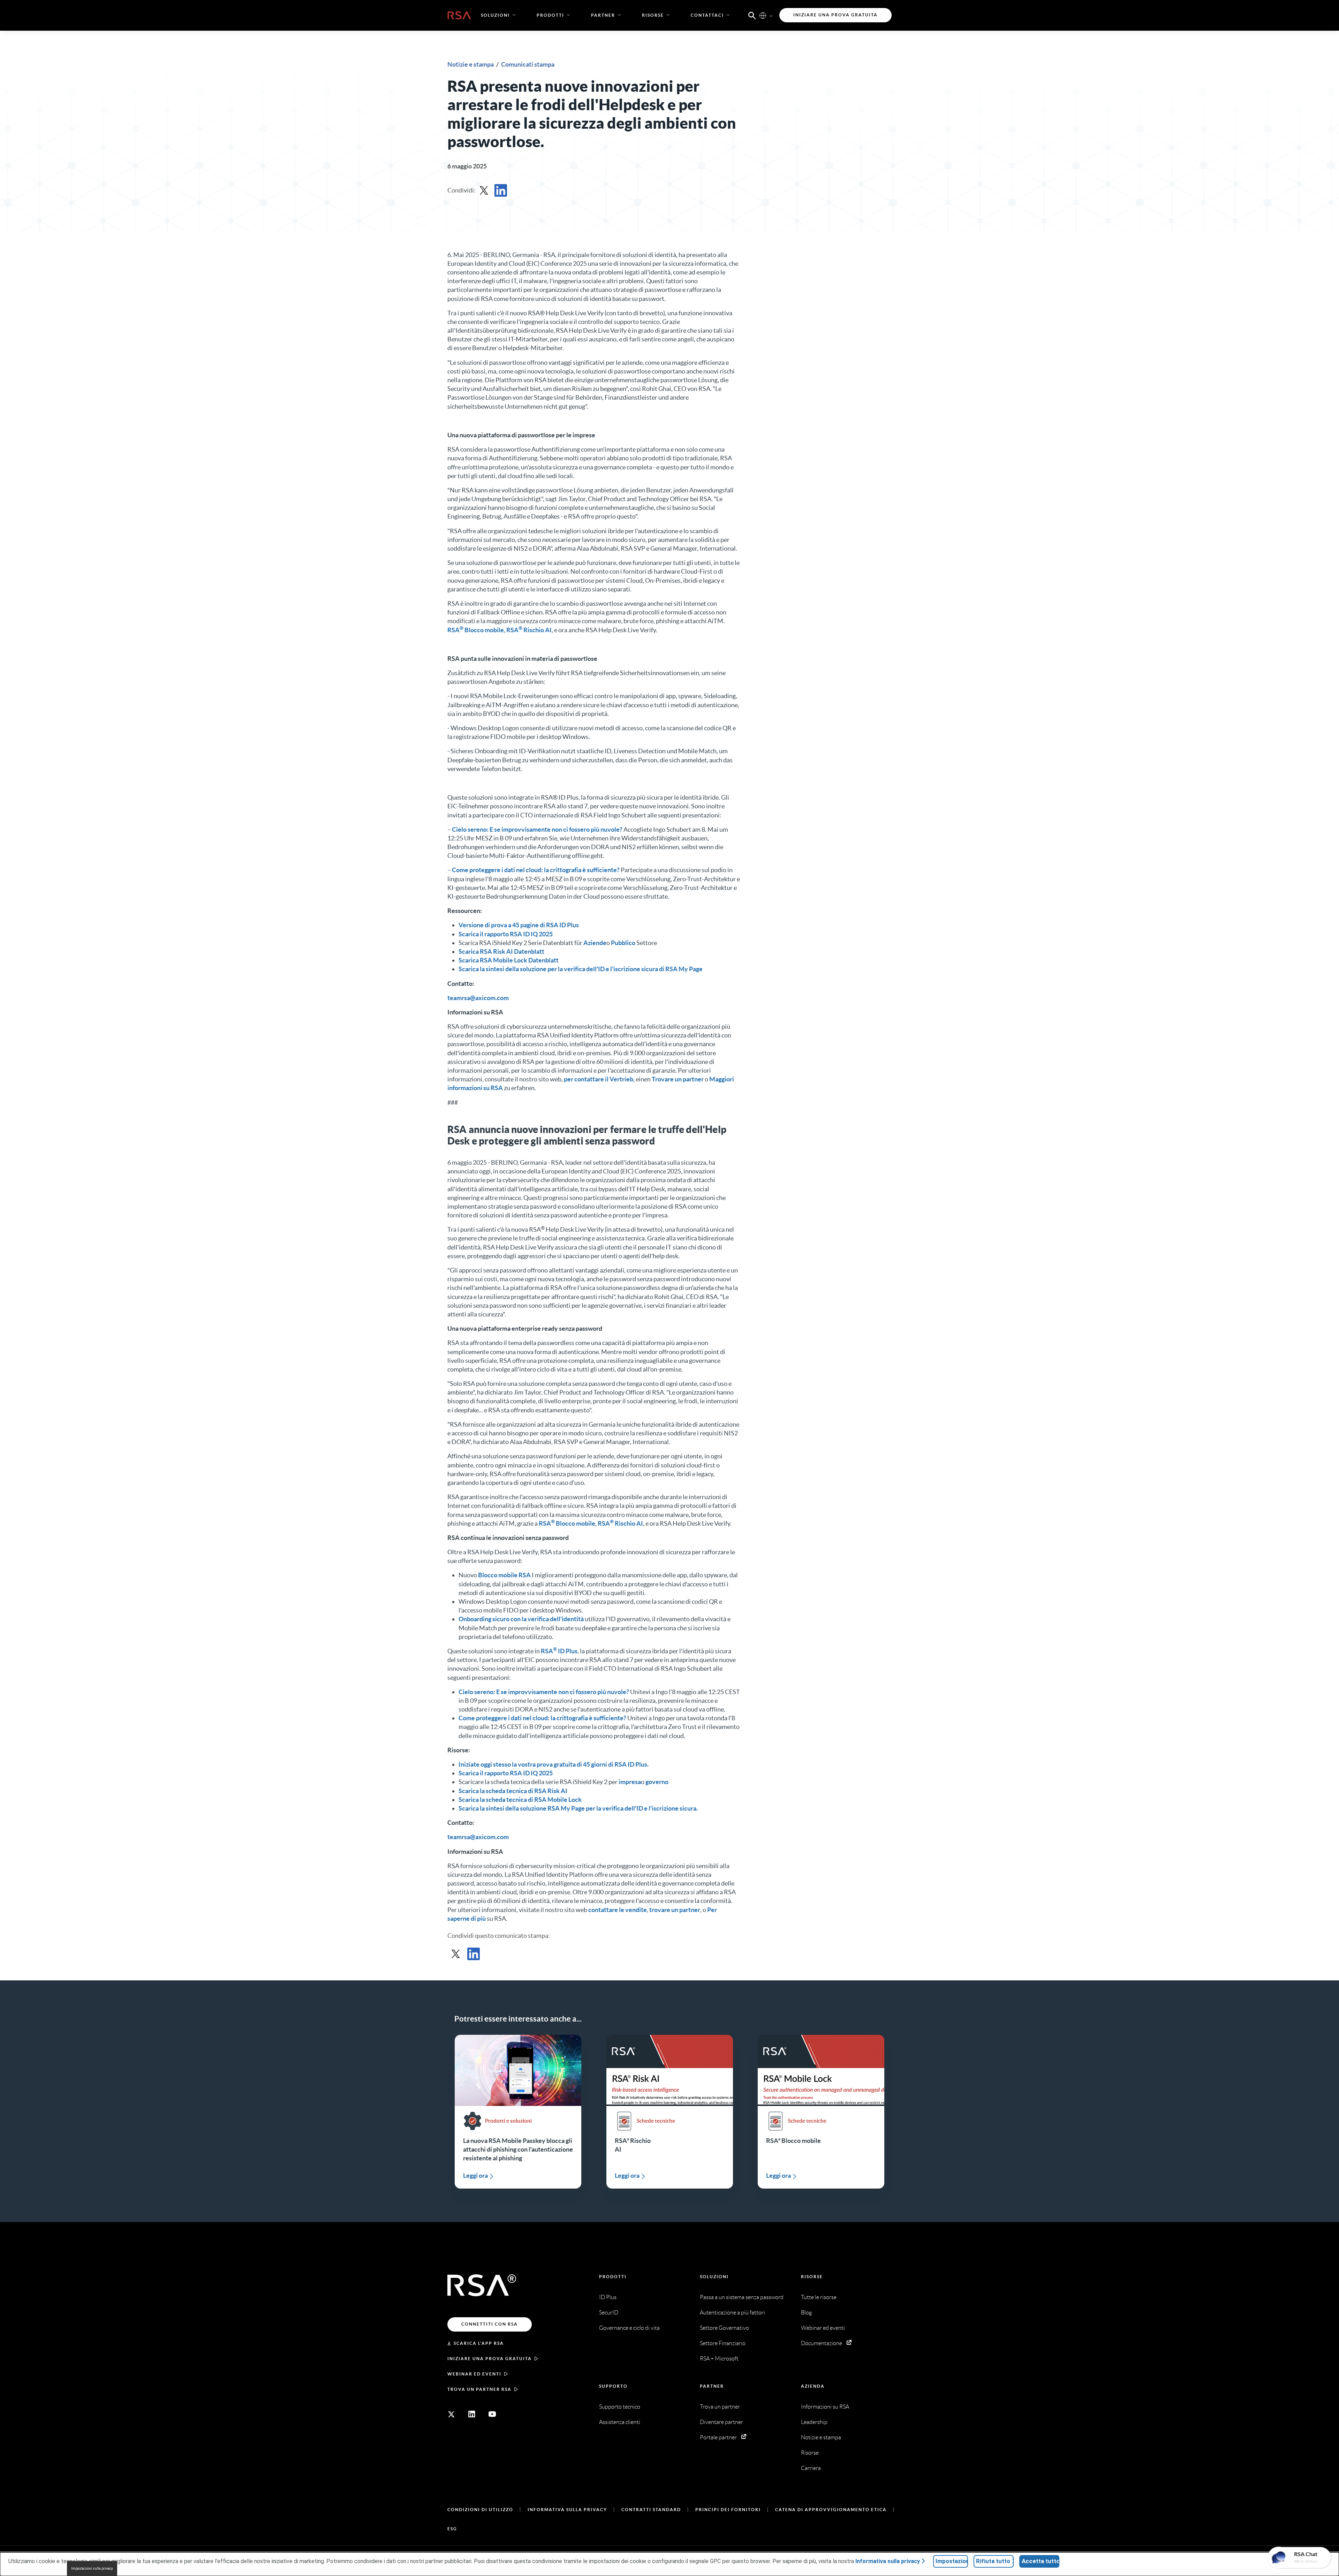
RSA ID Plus (559, 1651)
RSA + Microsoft (719, 2359)
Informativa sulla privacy (567, 2510)
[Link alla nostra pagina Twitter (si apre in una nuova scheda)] (451, 2414)
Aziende (595, 943)
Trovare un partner (678, 1079)
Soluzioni (714, 2277)
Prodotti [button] (550, 15)
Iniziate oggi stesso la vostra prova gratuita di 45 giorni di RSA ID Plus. (554, 1764)
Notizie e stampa (471, 64)
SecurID (609, 2313)
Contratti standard (651, 2510)
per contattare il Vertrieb (599, 1079)
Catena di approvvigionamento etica (831, 2510)
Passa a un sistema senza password (742, 2297)
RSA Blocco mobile (476, 630)
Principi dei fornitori (728, 2510)
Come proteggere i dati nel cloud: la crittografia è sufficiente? (536, 870)
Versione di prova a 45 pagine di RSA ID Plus (519, 925)
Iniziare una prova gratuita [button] (835, 15)
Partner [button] (603, 15)
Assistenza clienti (620, 2422)
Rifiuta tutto (993, 2561)
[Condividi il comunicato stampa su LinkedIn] (501, 190)
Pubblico (623, 943)
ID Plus (608, 2297)
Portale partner (718, 2437)
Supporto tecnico (620, 2407)
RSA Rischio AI (529, 630)
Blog (806, 2313)
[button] (752, 15)
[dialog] (669, 2564)
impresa (630, 1782)
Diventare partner (721, 2422)
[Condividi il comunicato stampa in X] (484, 190)
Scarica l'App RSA (479, 2343)
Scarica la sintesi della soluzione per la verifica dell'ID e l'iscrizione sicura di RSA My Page (581, 969)
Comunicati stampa (528, 64)
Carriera (811, 2468)
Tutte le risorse (819, 2297)
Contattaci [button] (707, 15)
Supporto (613, 2386)
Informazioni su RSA (825, 2407)
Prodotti (613, 2277)
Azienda (813, 2386)
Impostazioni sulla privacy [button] (92, 2569)
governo (657, 1782)
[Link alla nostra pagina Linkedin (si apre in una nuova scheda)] (472, 2414)
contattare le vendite (618, 1910)
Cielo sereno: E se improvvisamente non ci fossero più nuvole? (537, 829)
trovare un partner (675, 1910)
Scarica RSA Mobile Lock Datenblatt (509, 960)
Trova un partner (720, 2407)
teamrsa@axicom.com (478, 998)
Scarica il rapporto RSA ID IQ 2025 (506, 934)
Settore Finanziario (723, 2343)
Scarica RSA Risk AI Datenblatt (501, 951)
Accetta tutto (1041, 2561)
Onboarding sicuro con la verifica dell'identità (521, 1619)
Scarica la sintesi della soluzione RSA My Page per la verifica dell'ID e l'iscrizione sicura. (578, 1808)
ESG (452, 2529)
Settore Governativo (724, 2328)
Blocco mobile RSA (504, 1575)
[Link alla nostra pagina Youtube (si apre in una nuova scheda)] (492, 2414)
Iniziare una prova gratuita (490, 2359)
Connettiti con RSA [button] (490, 2324)
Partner (712, 2386)
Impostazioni (952, 2561)
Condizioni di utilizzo (480, 2510)
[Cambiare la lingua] (763, 15)
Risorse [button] (653, 15)
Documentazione (822, 2343)
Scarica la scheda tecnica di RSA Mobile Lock (520, 1800)
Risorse (812, 2277)
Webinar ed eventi (474, 2374)
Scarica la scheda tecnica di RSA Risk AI (513, 1791)
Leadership (814, 2422)
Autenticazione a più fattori (732, 2313)
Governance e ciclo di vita (629, 2328)
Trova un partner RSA (479, 2389)
